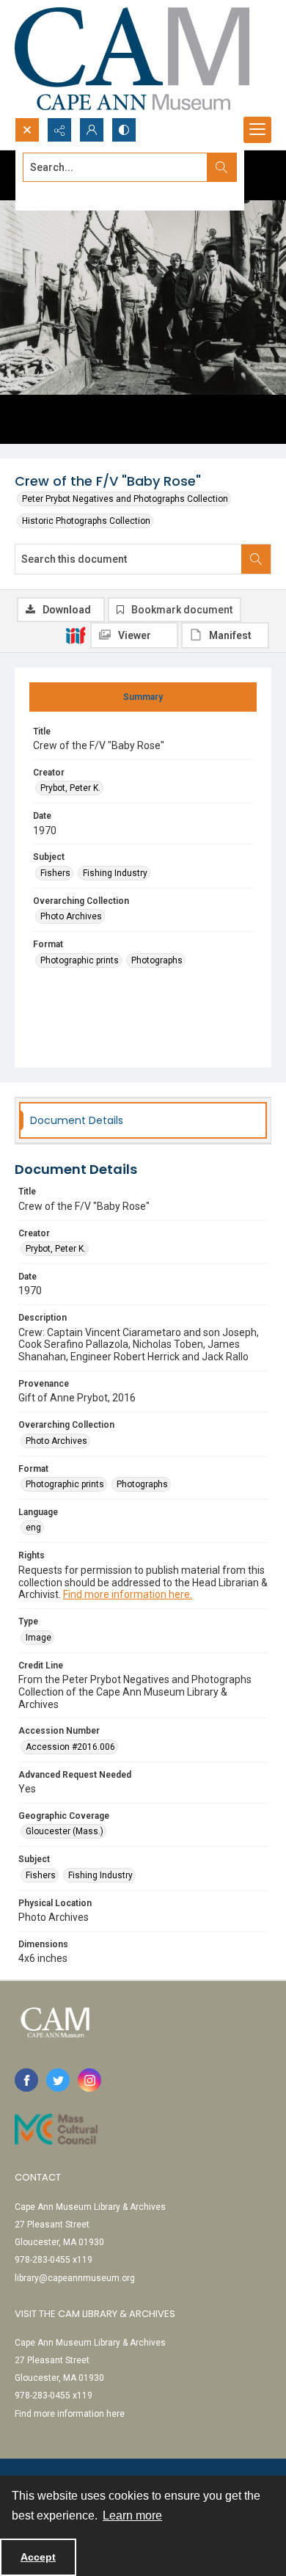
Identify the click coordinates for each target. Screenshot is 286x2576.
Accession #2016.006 (70, 1747)
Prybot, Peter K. (70, 788)
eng (33, 1528)
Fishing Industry (115, 873)
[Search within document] (256, 559)
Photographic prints (80, 960)
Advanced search (59, 194)
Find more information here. (128, 1594)
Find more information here (70, 2414)
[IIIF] (76, 635)
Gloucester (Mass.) (65, 1831)
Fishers (55, 873)
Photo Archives (71, 916)
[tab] (143, 697)
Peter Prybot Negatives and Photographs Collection (125, 499)
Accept (38, 2557)
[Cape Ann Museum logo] (132, 59)
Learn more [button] (132, 2515)
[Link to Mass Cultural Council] (56, 2129)
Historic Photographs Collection (86, 521)
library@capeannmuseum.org (75, 2278)
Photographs (157, 960)
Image (38, 1638)
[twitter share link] (58, 2080)
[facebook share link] (26, 2080)
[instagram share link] (89, 2080)
